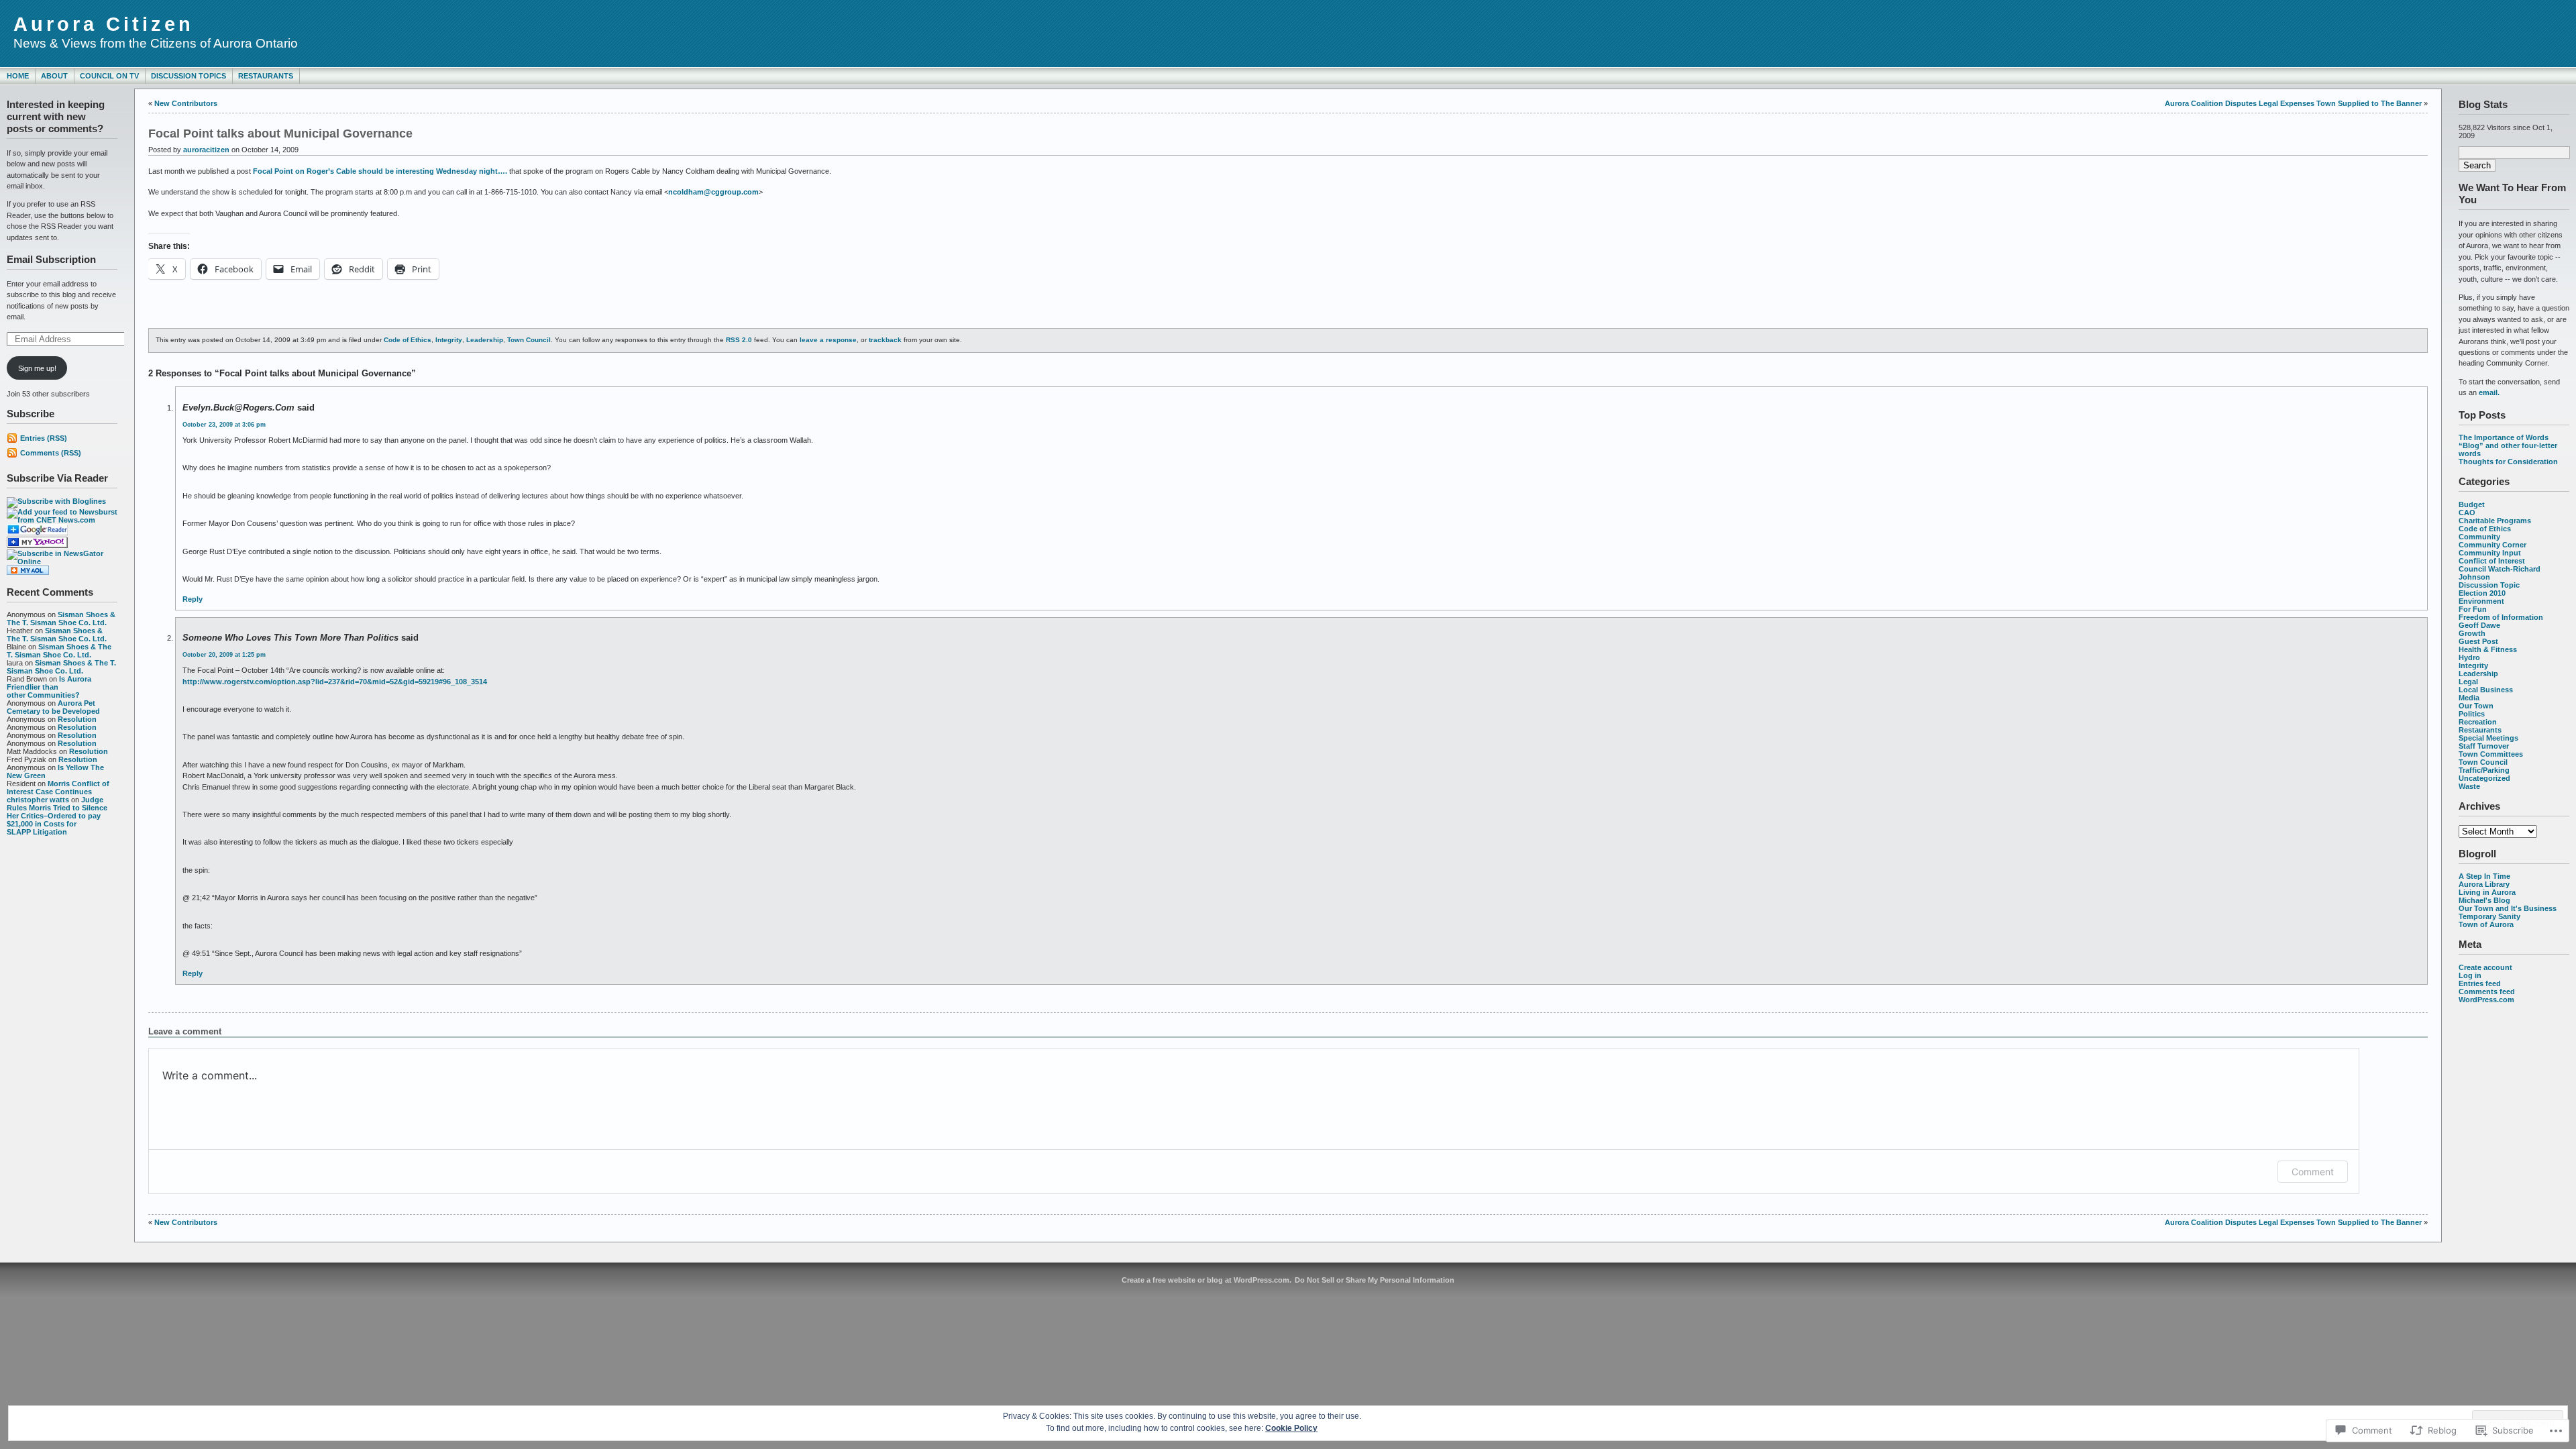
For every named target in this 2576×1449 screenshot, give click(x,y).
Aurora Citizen (104, 24)
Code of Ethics (2485, 529)
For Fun (2473, 609)
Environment (2481, 601)
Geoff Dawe (2479, 625)
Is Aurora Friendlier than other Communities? (49, 687)
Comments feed (2487, 991)
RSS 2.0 (739, 340)
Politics (2472, 714)
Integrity (2473, 665)
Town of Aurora (2486, 924)
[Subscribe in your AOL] (28, 572)
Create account (2485, 967)
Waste (2469, 786)
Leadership (2478, 674)
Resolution (77, 719)
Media (2469, 698)
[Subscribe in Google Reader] (37, 533)
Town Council (2483, 762)
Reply (193, 599)
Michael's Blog (2484, 900)
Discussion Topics (189, 76)
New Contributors (186, 103)
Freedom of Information (2501, 617)
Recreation (2478, 722)
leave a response (828, 340)
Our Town (2476, 706)
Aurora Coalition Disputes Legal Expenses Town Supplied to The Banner (2293, 103)
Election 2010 (2482, 593)
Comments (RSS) (51, 453)
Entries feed (2480, 983)
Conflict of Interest (2492, 561)
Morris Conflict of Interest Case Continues (58, 788)
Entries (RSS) (44, 438)
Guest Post (2478, 641)
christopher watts (38, 800)
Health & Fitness (2488, 649)
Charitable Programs (2495, 521)
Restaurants (266, 76)
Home (18, 76)
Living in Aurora (2487, 892)
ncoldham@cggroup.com (713, 192)
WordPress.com (2486, 1000)
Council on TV (109, 76)
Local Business (2486, 690)
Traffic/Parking (2484, 770)
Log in (2470, 975)
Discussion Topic (2489, 585)
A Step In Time (2484, 876)
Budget (2472, 504)
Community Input (2490, 553)
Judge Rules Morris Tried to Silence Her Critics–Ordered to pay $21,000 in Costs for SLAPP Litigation (57, 816)
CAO (2467, 513)
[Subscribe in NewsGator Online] (62, 561)
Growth (2472, 633)
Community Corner (2492, 545)
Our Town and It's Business (2508, 908)
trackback (885, 340)
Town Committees (2491, 754)
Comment (2313, 1172)
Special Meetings (2488, 738)
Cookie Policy (1291, 1428)
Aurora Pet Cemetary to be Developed (53, 707)
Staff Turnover (2484, 746)
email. (2489, 392)
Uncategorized (2484, 778)
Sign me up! (37, 368)
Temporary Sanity (2489, 916)
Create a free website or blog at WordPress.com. (1206, 1280)
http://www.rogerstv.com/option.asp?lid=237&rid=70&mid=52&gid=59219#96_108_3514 (335, 682)
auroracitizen (206, 150)
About (54, 76)
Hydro (2469, 657)
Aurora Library (2484, 884)
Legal (2468, 682)
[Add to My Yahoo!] (37, 545)
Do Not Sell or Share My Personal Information (1375, 1280)
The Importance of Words (2504, 437)
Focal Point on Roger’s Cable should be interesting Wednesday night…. (380, 171)
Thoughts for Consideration (2508, 462)
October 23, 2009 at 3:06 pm (224, 425)
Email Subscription (51, 259)
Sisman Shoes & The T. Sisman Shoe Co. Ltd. (61, 619)
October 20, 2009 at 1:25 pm (224, 655)
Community (2479, 537)
